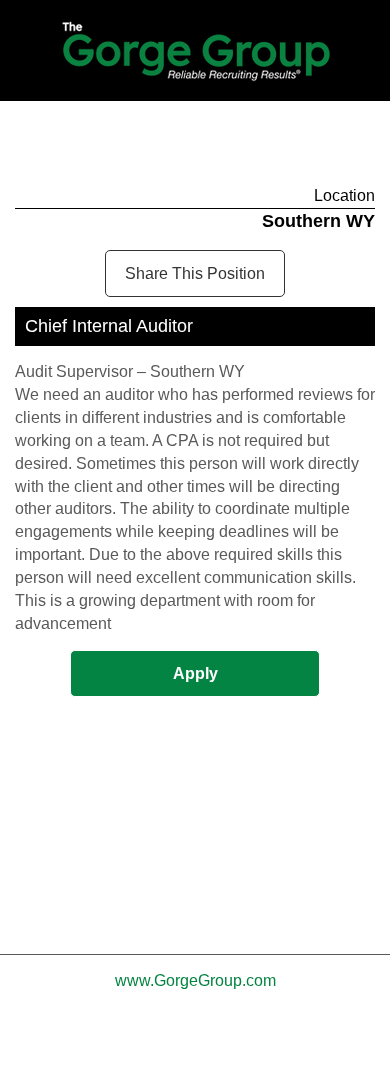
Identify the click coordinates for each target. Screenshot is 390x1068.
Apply (195, 673)
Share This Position (195, 273)
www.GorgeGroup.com (195, 980)
